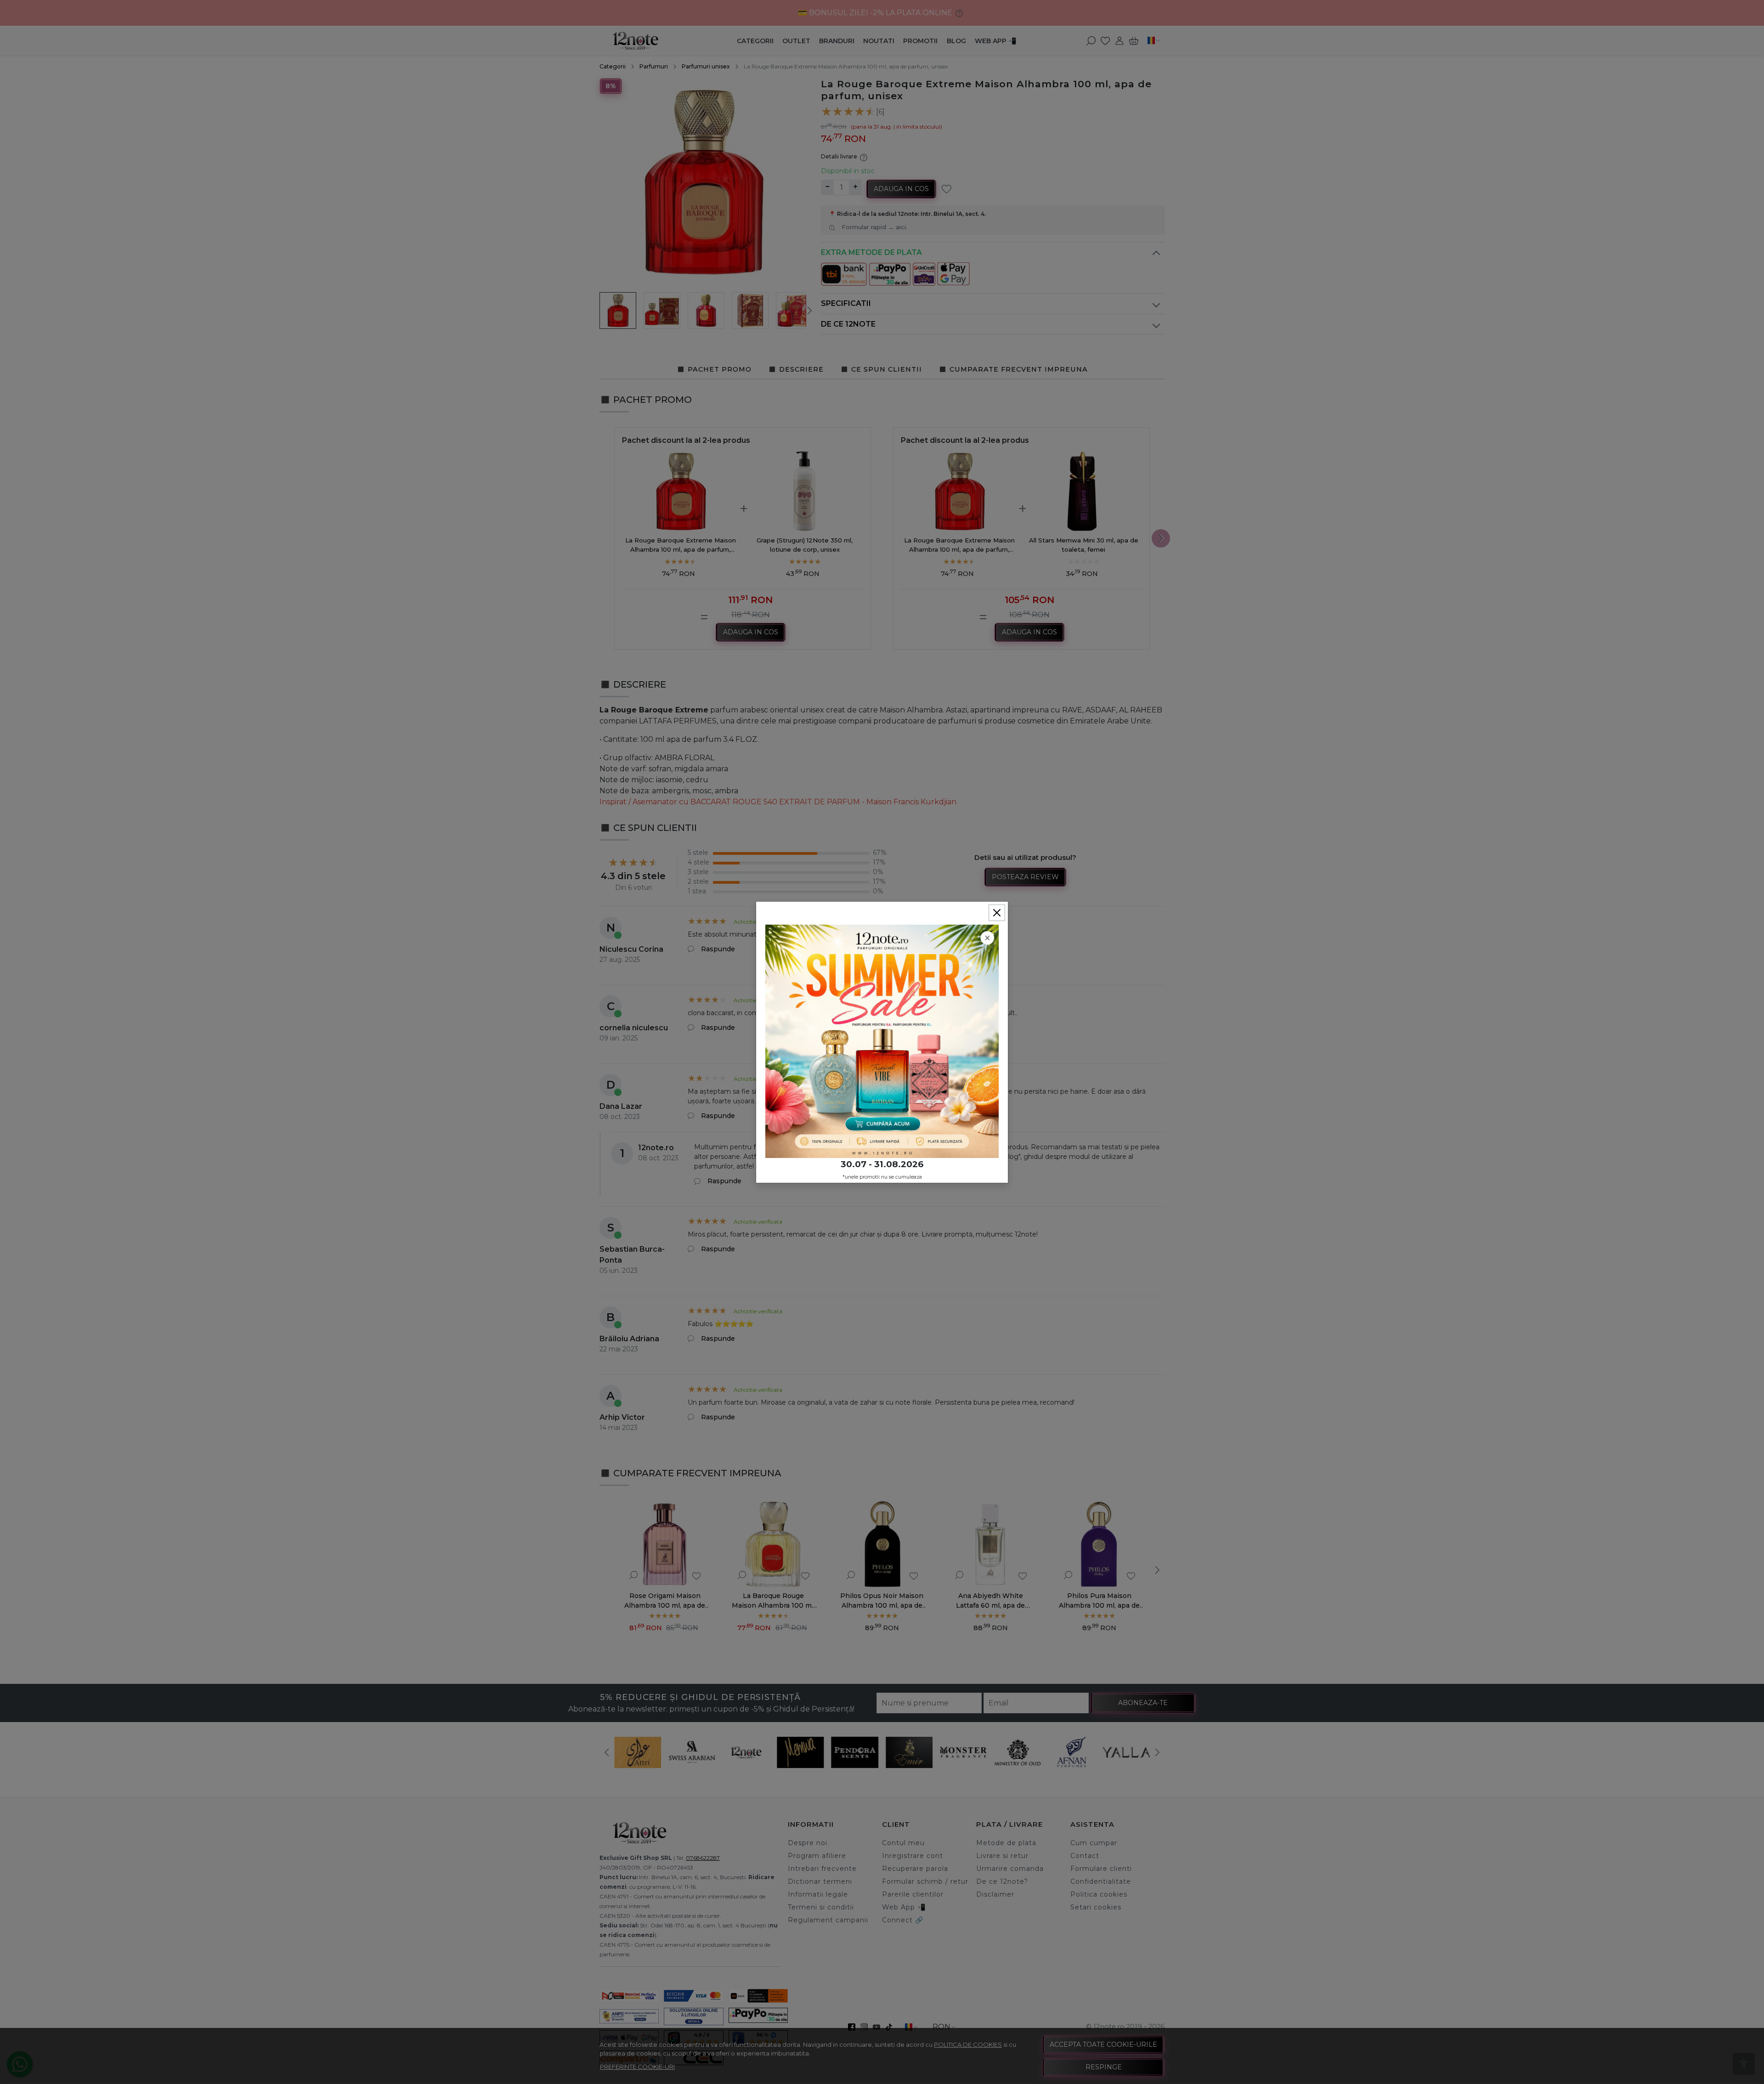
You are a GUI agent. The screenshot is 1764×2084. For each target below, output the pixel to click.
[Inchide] (997, 913)
